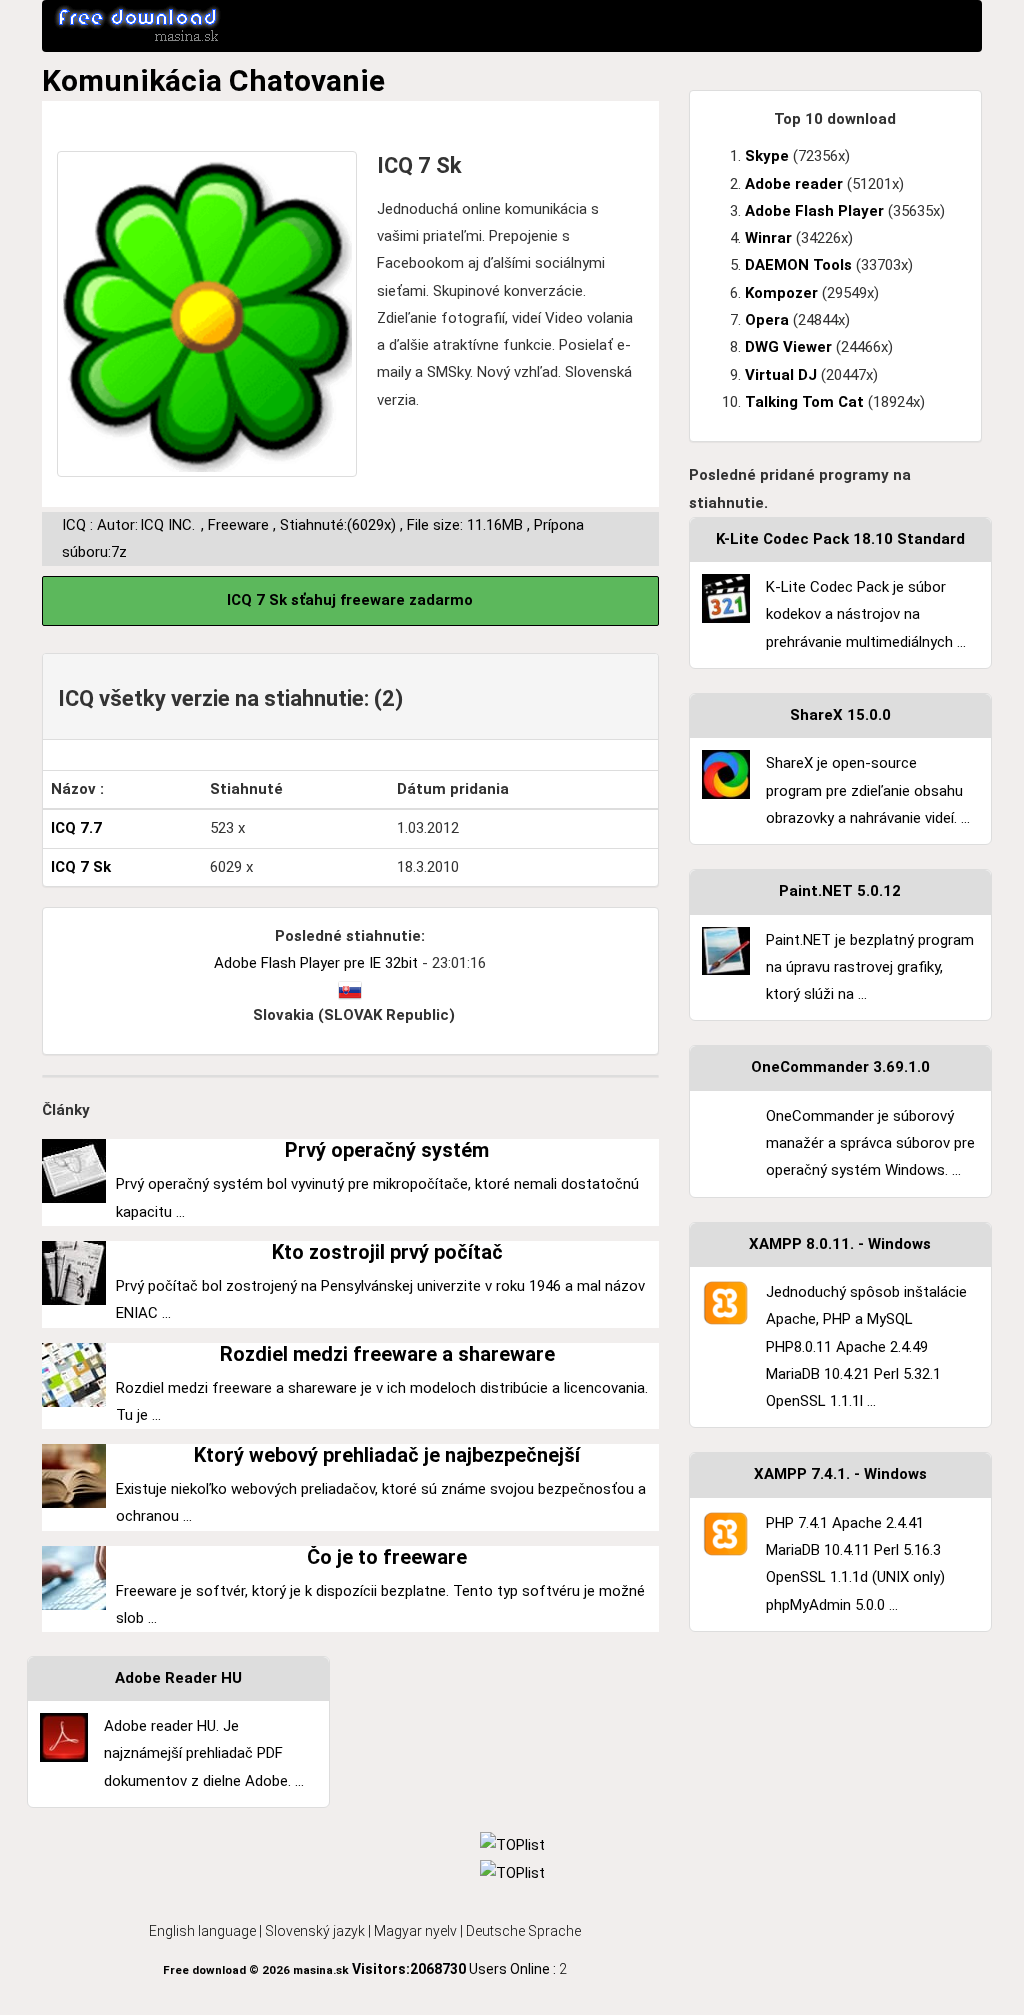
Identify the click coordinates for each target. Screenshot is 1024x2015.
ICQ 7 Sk (81, 867)
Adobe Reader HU (178, 1678)
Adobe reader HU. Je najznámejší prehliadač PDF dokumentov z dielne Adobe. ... (204, 1753)
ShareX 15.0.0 (840, 715)
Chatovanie (307, 80)
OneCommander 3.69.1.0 (840, 1067)
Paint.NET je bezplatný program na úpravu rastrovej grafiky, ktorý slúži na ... (870, 967)
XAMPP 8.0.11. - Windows (840, 1244)
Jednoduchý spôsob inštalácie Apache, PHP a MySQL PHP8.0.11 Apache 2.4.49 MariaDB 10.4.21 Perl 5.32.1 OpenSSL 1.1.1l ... (866, 1346)
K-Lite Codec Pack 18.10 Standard (840, 539)
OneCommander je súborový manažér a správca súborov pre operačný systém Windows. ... (870, 1143)
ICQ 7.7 (76, 828)
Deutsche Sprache (523, 1931)
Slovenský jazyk (315, 1931)
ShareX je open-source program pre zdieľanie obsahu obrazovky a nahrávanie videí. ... (868, 790)
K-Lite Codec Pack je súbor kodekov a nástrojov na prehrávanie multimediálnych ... (866, 614)
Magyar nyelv (415, 1931)
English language (202, 1931)
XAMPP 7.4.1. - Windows (840, 1474)
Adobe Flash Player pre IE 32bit (316, 963)
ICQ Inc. (167, 525)
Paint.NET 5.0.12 (840, 891)
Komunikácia (132, 80)
